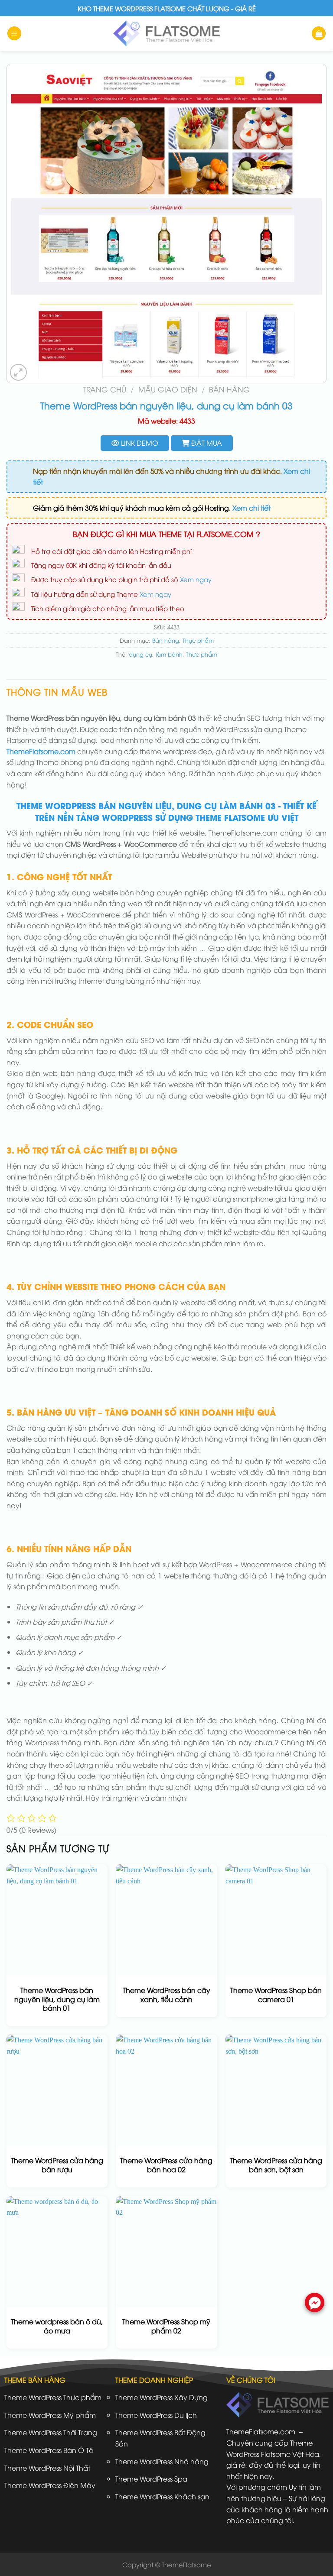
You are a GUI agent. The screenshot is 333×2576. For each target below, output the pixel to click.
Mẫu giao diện (168, 389)
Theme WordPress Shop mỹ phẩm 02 (166, 2326)
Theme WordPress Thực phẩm (53, 2397)
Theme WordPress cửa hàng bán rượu (57, 2165)
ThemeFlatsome (186, 2564)
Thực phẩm (198, 640)
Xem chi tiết (251, 508)
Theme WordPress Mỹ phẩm (50, 2415)
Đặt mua (206, 443)
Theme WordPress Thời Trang (51, 2432)
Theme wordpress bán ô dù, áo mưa (57, 2326)
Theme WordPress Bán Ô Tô (49, 2450)
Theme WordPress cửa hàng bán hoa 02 (166, 2165)
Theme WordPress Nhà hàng (162, 2461)
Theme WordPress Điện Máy (50, 2485)
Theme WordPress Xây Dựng (162, 2397)
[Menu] (14, 34)
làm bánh (169, 654)
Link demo (139, 443)
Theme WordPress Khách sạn (162, 2496)
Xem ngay (196, 579)
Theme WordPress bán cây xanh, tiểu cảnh (166, 1995)
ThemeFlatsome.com (41, 751)
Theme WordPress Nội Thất (47, 2468)
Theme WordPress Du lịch (156, 2415)
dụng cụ (140, 654)
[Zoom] (18, 372)
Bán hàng (229, 389)
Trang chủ (105, 389)
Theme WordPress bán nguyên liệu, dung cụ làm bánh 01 (57, 1999)
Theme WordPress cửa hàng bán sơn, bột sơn (276, 2165)
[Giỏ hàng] (319, 34)
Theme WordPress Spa (151, 2479)
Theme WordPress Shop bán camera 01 (276, 1995)
